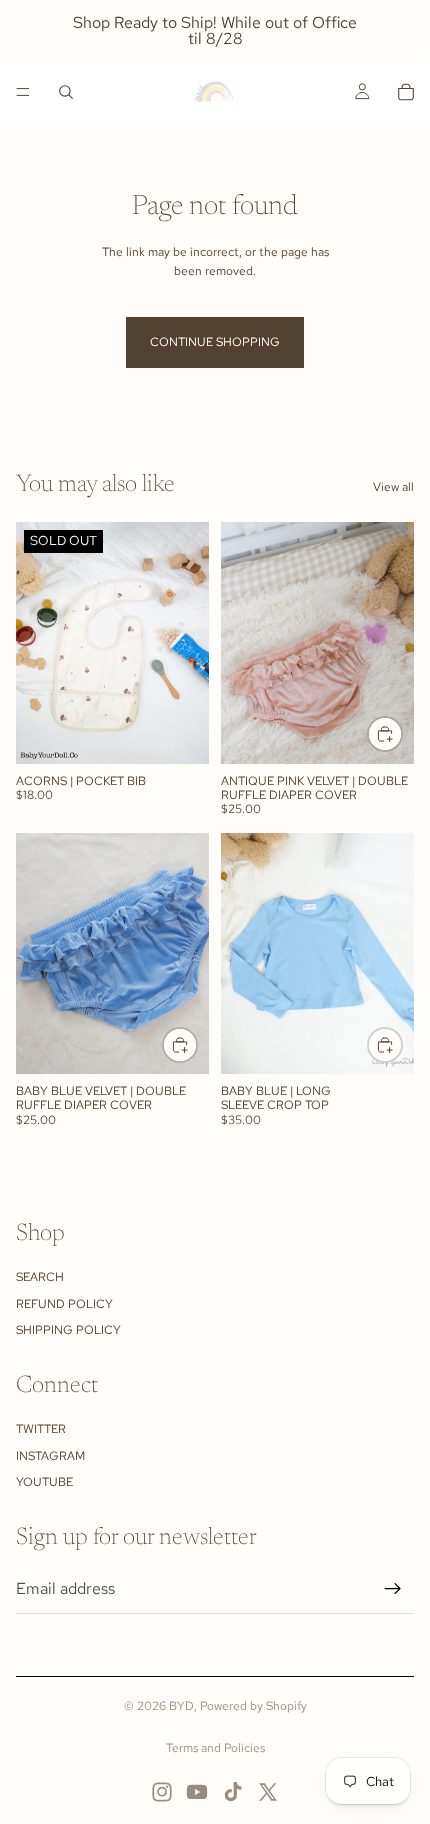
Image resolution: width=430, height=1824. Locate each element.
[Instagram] (162, 1792)
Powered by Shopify (253, 1706)
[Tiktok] (233, 1792)
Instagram (50, 1456)
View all (393, 487)
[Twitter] (268, 1792)
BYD (181, 1706)
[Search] (66, 92)
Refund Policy (64, 1304)
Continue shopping (215, 342)
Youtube (44, 1482)
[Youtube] (197, 1792)
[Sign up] (393, 1589)
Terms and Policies (215, 1748)
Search (40, 1277)
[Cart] (406, 92)
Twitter (41, 1429)
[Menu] (23, 92)
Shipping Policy (68, 1330)
